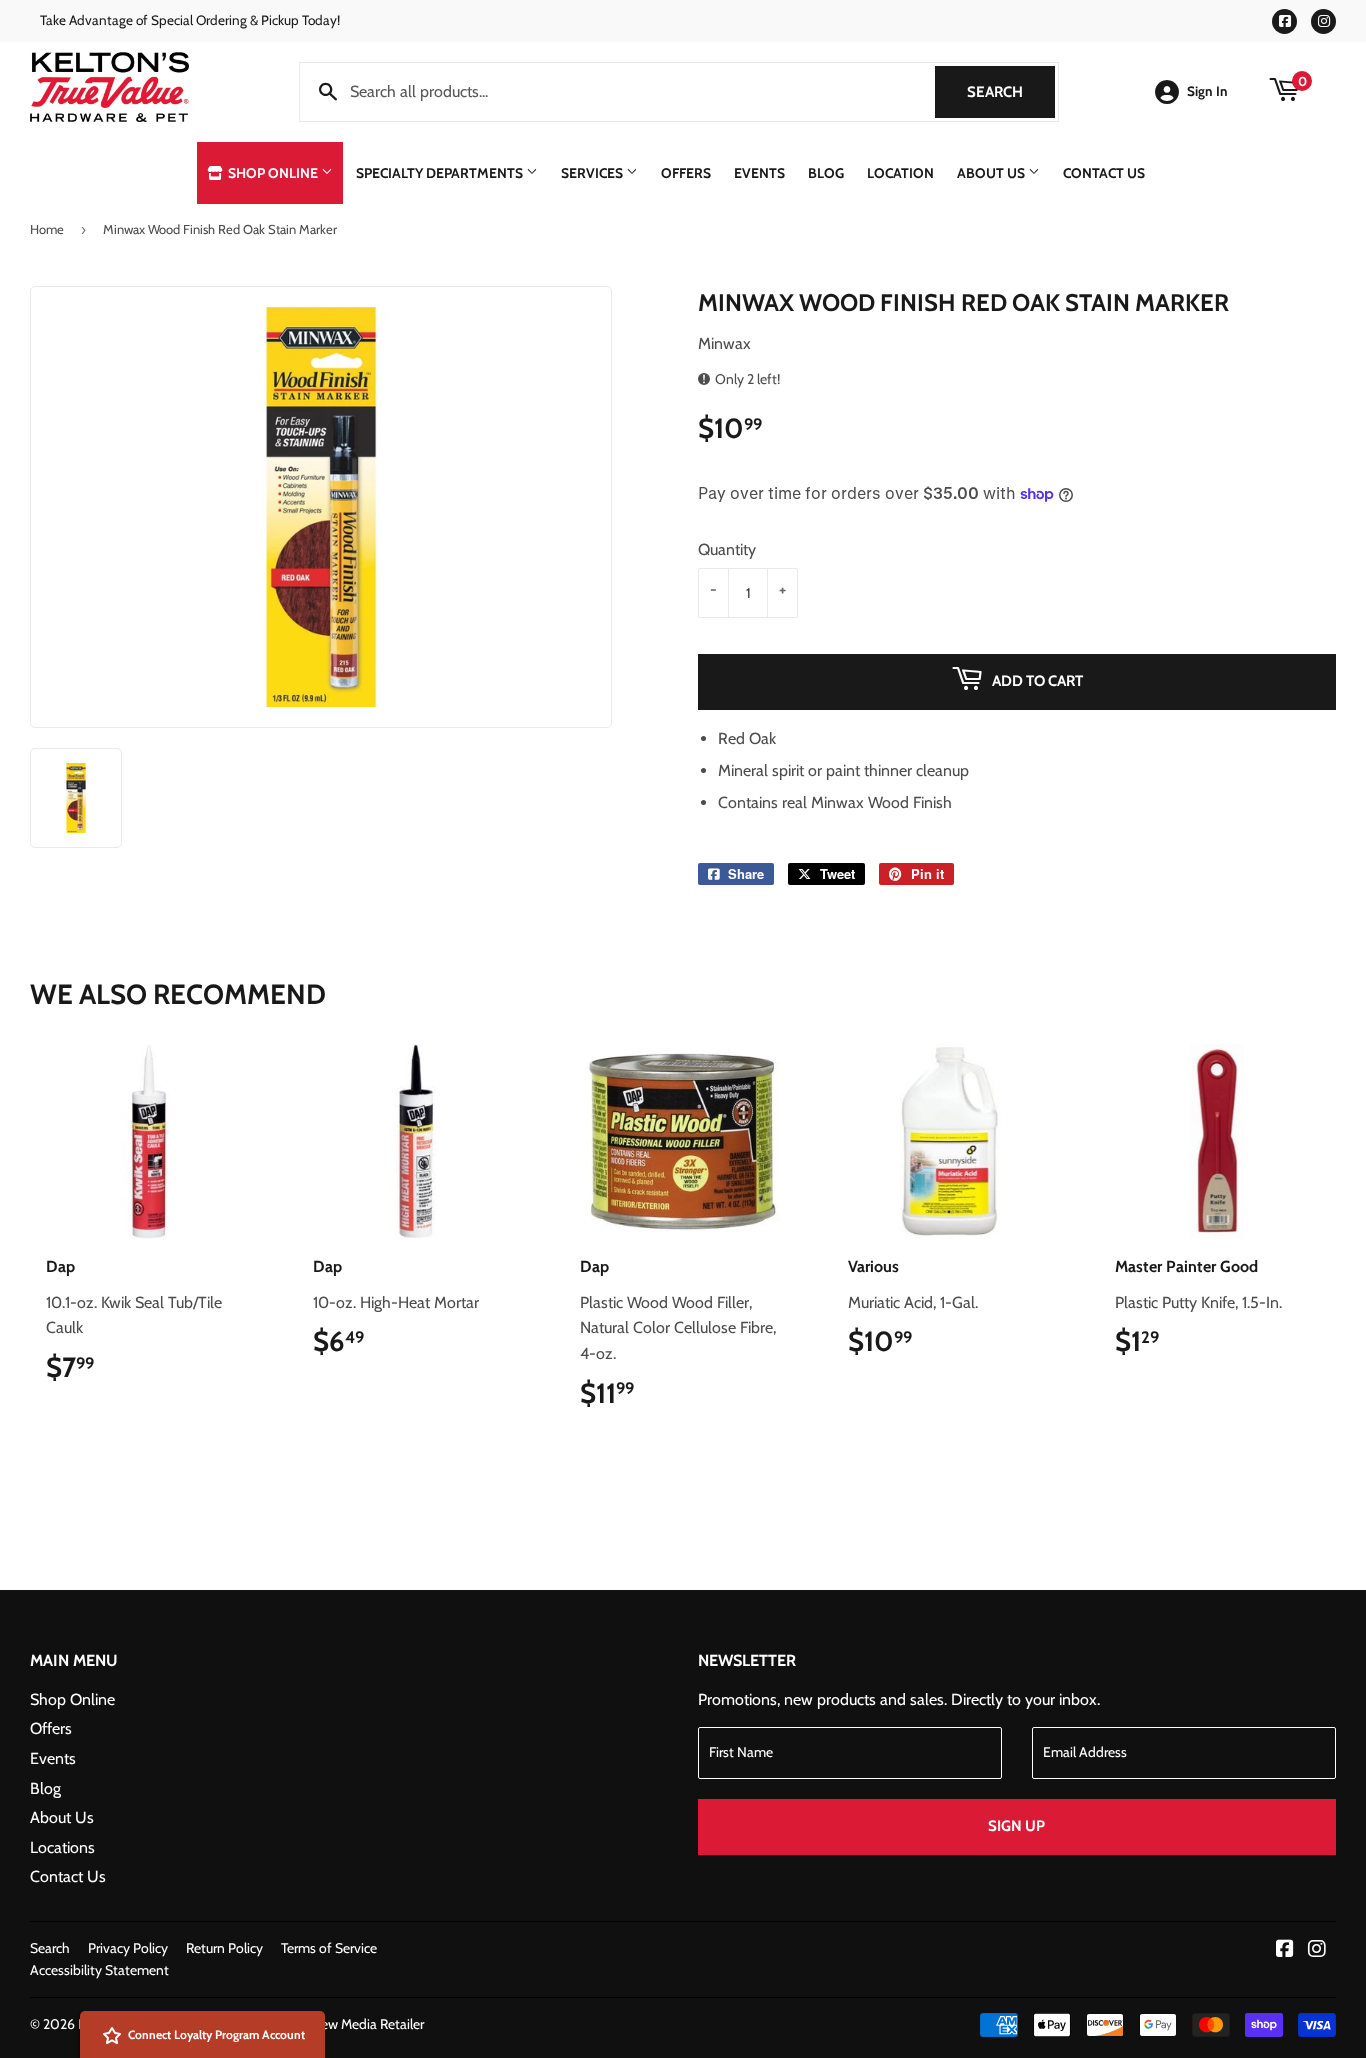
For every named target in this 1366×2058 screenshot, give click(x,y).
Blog (826, 173)
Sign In (1207, 91)
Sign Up (1016, 1826)
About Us (992, 173)
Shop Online (273, 173)
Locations (62, 1847)
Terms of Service (329, 1948)
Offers (686, 173)
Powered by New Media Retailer (331, 2024)
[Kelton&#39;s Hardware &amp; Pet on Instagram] (1317, 1950)
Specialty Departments (441, 173)
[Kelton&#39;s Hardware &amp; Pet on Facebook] (1285, 1950)
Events (759, 173)
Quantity (727, 549)
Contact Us (1104, 173)
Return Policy (224, 1948)
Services (593, 173)
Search (1011, 92)
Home (47, 229)
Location (900, 173)
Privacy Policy (128, 1948)
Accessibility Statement (99, 1970)
